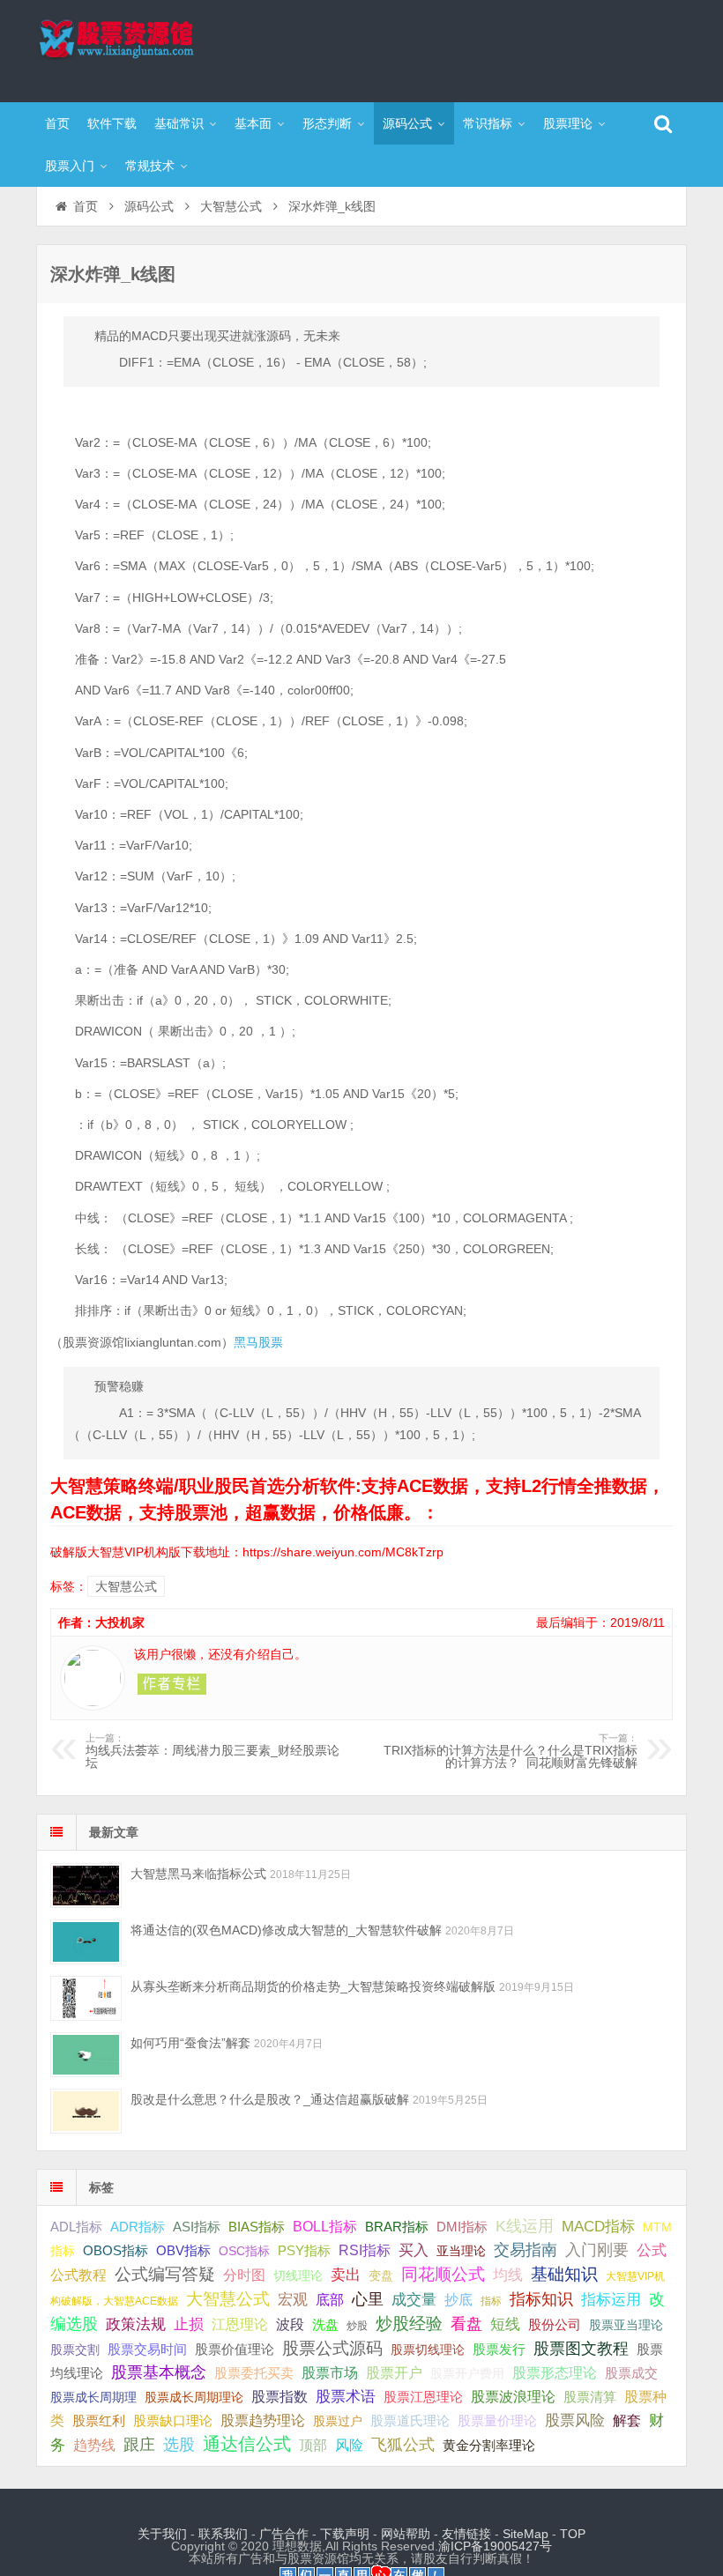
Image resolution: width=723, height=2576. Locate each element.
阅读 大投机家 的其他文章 (172, 1684)
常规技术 (150, 166)
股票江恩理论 (423, 2397)
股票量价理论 (497, 2421)
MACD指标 (598, 2227)
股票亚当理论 (626, 2325)
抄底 (458, 2299)
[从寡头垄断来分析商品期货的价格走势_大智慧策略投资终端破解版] (86, 1998)
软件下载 (112, 123)
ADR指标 (138, 2227)
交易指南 (525, 2250)
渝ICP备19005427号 (495, 2546)
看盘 (466, 2324)
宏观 (293, 2299)
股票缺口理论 (173, 2421)
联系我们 (223, 2534)
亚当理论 (461, 2251)
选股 (179, 2445)
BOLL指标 (325, 2227)
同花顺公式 (443, 2274)
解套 (627, 2420)
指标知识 (541, 2299)
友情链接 (466, 2534)
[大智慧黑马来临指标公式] (86, 1886)
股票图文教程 (581, 2349)
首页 (57, 123)
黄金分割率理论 (489, 2446)
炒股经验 (409, 2324)
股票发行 (499, 2349)
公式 (652, 2250)
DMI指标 (462, 2227)
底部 (330, 2299)
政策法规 (136, 2324)
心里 (368, 2299)
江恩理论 (240, 2324)
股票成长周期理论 (194, 2397)
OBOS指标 (116, 2251)
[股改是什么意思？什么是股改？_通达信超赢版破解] (86, 2111)
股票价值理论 (235, 2349)
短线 (505, 2324)
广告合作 (284, 2534)
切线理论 (298, 2275)
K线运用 (525, 2226)
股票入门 (70, 166)
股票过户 (338, 2421)
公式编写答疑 (165, 2274)
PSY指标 (304, 2250)
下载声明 (345, 2534)
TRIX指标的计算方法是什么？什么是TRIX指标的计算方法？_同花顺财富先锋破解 (511, 1751)
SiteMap (525, 2534)
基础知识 (564, 2274)
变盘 (381, 2275)
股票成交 (631, 2373)
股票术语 (346, 2396)
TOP (573, 2534)
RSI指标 (365, 2250)
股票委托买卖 (254, 2373)
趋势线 (94, 2445)
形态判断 (327, 123)
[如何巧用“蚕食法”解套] (86, 2055)
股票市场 (330, 2372)
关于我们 (162, 2534)
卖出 (346, 2275)
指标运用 (611, 2300)
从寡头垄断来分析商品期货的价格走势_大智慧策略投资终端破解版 (313, 1986)
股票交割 (75, 2350)
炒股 (357, 2326)
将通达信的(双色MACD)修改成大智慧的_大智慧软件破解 (286, 1930)
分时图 (244, 2275)
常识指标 (488, 123)
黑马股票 (258, 1342)
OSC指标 (244, 2251)
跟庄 (139, 2445)
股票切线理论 (428, 2350)
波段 (290, 2324)
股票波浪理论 (513, 2397)
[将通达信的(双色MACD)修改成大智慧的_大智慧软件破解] (86, 1942)
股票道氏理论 (410, 2420)
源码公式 (407, 123)
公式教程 (78, 2275)
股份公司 (555, 2324)
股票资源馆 (151, 48)
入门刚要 (597, 2250)
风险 (349, 2445)
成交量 (414, 2299)
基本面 (253, 123)
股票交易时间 (147, 2350)
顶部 (313, 2445)
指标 (491, 2301)
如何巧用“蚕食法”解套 (190, 2043)
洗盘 (325, 2324)
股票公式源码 (332, 2348)
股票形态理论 (555, 2372)
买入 (414, 2250)
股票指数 (280, 2397)
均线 (508, 2275)
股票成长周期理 (93, 2397)
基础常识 (179, 123)
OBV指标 (183, 2250)
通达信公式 (247, 2444)
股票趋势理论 (263, 2420)
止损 (189, 2324)
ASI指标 (197, 2227)
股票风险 (575, 2420)
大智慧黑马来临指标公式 (198, 1874)
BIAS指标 (257, 2227)
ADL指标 (76, 2227)
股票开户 (394, 2373)
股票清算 (590, 2397)
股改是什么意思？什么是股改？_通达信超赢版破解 (270, 2099)
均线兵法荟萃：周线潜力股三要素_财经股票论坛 (212, 1751)
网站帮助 (406, 2534)
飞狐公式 (403, 2445)
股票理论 (568, 123)
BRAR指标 (397, 2227)
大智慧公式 (231, 206)
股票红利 (99, 2420)
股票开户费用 (467, 2373)
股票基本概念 (159, 2372)
